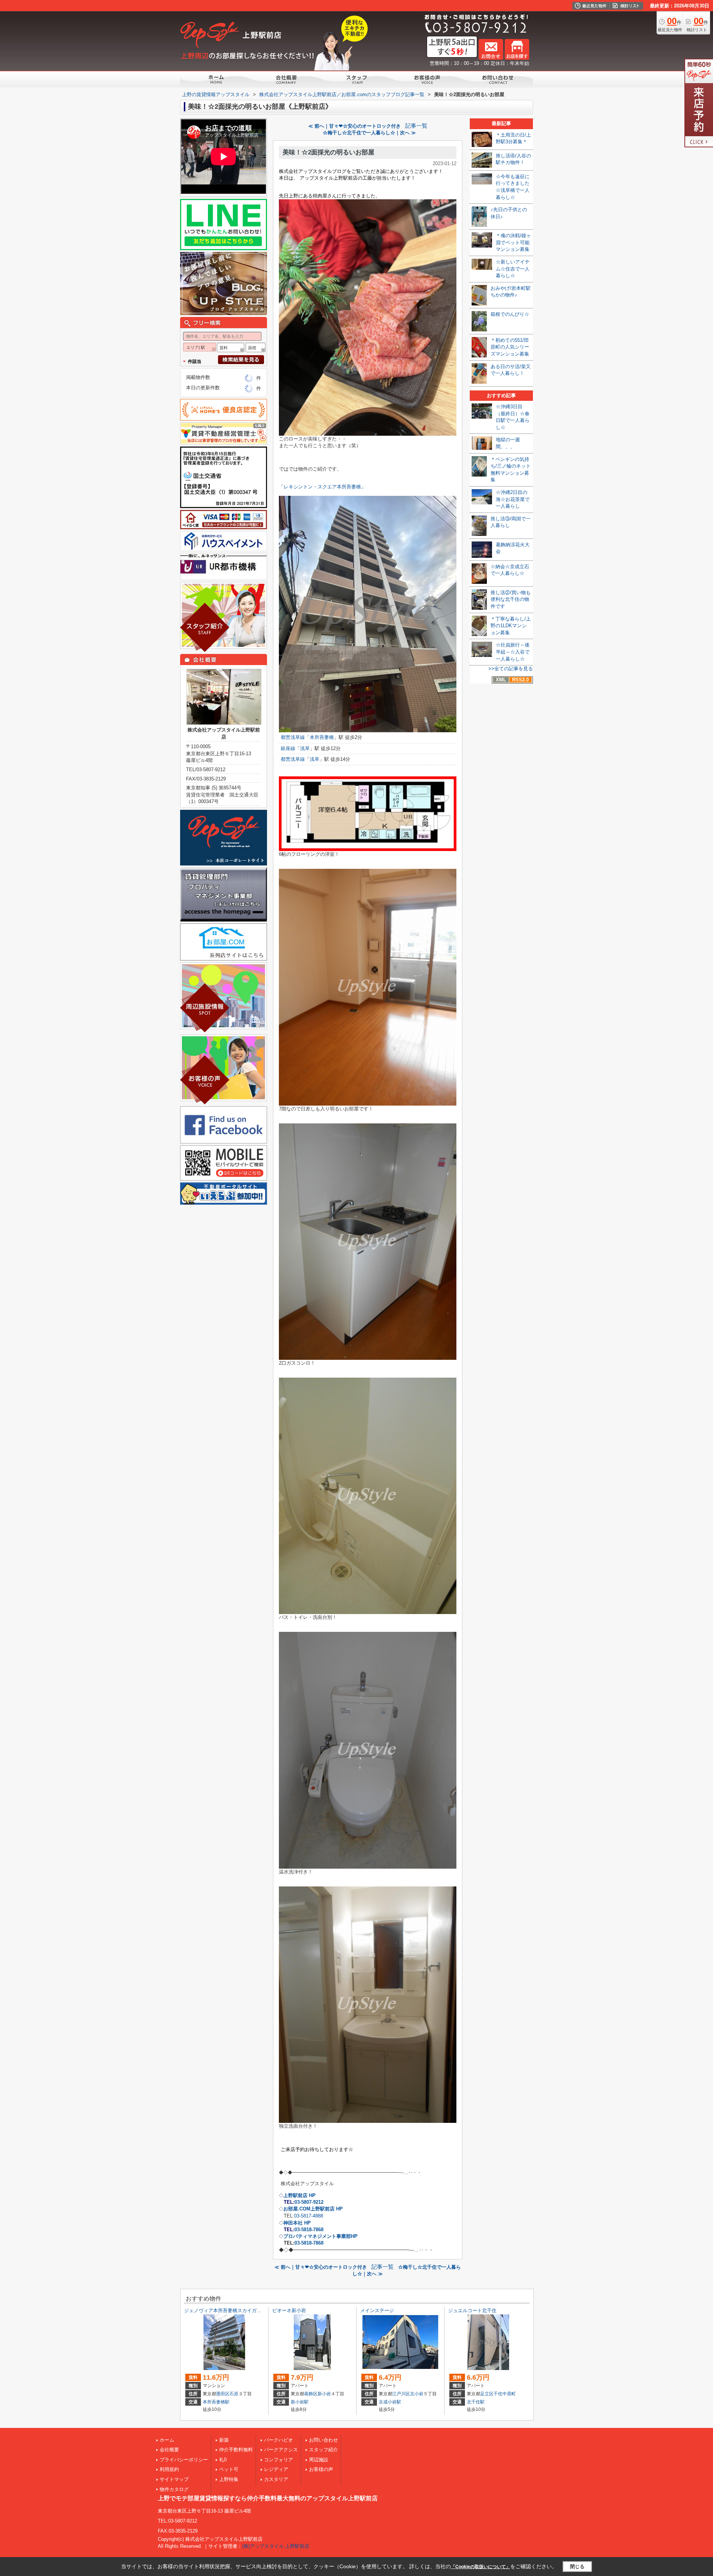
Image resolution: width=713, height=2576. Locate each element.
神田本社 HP (297, 2223)
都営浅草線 (293, 737)
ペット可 (229, 2469)
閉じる (577, 2567)
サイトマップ (174, 2479)
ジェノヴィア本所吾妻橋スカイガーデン (228, 2310)
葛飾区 (311, 2394)
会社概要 (169, 2450)
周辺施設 (319, 2460)
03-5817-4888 (309, 2216)
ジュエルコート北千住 (472, 2310)
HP (320, 2236)
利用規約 (169, 2469)
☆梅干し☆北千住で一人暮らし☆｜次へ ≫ (369, 133)
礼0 (223, 2460)
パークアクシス (281, 2450)
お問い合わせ (323, 2440)
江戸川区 (401, 2394)
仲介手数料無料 (236, 2450)
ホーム (167, 2440)
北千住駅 (476, 2402)
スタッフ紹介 (323, 2450)
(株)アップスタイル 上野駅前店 (276, 2546)
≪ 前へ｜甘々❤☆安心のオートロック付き (354, 126)
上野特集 (229, 2479)
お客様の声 (321, 2469)
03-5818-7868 (309, 2230)
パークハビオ (279, 2440)
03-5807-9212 (309, 2202)
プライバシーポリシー (184, 2460)
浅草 (305, 748)
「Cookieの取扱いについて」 (481, 2567)
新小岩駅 (300, 2402)
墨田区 (223, 2394)
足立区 (487, 2394)
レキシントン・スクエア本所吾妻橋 (322, 487)
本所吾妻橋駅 (216, 2402)
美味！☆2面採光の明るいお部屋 (328, 152)
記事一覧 (416, 126)
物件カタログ (174, 2489)
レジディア (276, 2469)
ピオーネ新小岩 (289, 2310)
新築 (224, 2440)
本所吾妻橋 (322, 737)
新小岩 (324, 2394)
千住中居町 (505, 2394)
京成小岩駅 (390, 2402)
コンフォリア (279, 2460)
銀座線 (288, 748)
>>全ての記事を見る (511, 669)
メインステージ (377, 2310)
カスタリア (276, 2479)
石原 (234, 2394)
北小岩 (417, 2394)
